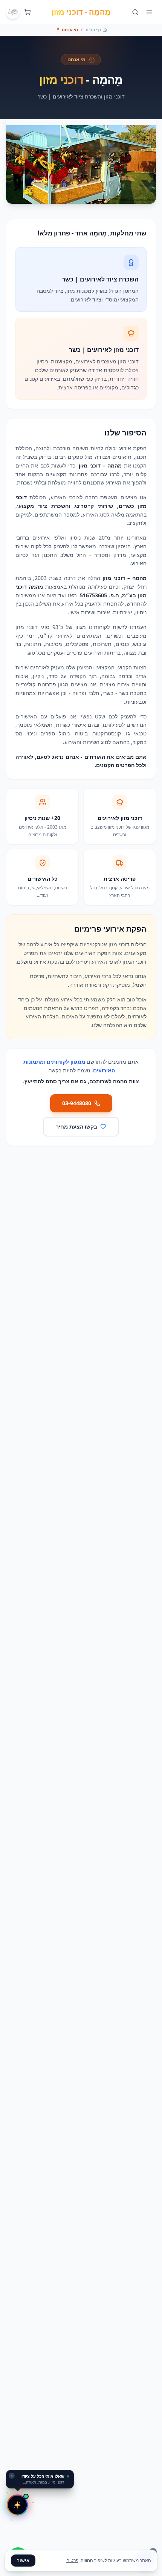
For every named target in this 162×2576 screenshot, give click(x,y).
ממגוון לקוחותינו (66, 1062)
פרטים (72, 2560)
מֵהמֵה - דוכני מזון (81, 12)
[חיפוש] (135, 12)
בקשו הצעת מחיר (76, 1127)
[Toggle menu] (149, 12)
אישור (23, 2560)
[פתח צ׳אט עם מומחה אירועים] (17, 2505)
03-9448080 (77, 1103)
